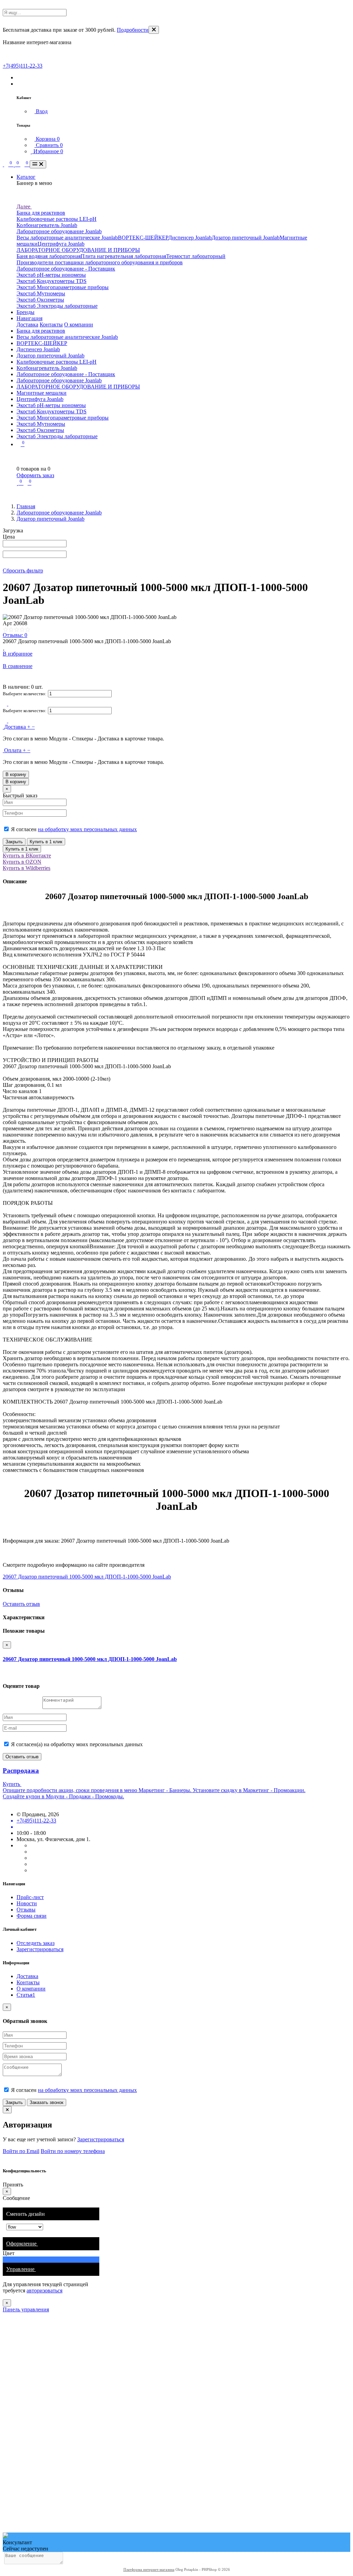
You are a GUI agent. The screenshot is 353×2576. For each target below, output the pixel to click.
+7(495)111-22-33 (23, 66)
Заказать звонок (47, 2102)
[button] (19, 77)
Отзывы (26, 1910)
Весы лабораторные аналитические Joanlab (67, 238)
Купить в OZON (22, 862)
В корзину (16, 774)
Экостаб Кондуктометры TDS (52, 281)
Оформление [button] (22, 2244)
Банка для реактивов (41, 213)
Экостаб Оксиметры (40, 300)
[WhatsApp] (32, 1870)
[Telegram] (32, 1852)
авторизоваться (44, 2290)
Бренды (26, 312)
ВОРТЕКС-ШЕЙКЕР (143, 238)
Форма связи (32, 1916)
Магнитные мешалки (42, 393)
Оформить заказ (35, 475)
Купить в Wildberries (27, 868)
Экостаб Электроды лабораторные (57, 306)
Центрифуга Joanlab (61, 244)
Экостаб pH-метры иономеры (51, 275)
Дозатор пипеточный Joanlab (246, 238)
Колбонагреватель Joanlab (47, 225)
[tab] (51, 2244)
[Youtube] (32, 1864)
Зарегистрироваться (40, 1949)
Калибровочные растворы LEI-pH (57, 219)
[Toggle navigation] (38, 164)
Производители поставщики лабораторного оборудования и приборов (100, 262)
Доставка (27, 325)
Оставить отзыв (21, 1604)
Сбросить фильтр (23, 571)
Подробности (133, 30)
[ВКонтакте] (32, 1845)
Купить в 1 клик (46, 842)
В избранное (18, 654)
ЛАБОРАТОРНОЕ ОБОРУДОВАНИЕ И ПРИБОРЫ (78, 250)
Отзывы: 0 (15, 635)
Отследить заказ (36, 1943)
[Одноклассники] (32, 1858)
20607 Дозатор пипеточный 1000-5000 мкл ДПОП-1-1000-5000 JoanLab (87, 1577)
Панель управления (26, 2309)
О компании (79, 325)
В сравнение (18, 666)
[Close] (154, 30)
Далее (24, 207)
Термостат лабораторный (196, 256)
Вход (41, 111)
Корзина (47, 139)
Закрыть (14, 842)
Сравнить (49, 145)
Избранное (48, 151)
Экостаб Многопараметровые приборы (63, 287)
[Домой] (3, 164)
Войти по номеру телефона (73, 2151)
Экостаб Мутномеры (41, 293)
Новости (27, 1903)
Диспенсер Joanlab (190, 238)
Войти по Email (21, 2151)
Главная (26, 506)
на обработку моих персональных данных (87, 829)
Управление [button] (21, 2269)
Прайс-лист (30, 1897)
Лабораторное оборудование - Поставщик (66, 269)
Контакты (51, 325)
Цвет (9, 2253)
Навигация (29, 318)
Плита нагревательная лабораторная (123, 256)
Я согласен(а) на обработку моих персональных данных (76, 1744)
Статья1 (26, 1995)
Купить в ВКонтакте (27, 856)
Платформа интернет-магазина (149, 2569)
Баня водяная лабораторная (49, 256)
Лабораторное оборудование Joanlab (59, 231)
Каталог (26, 177)
